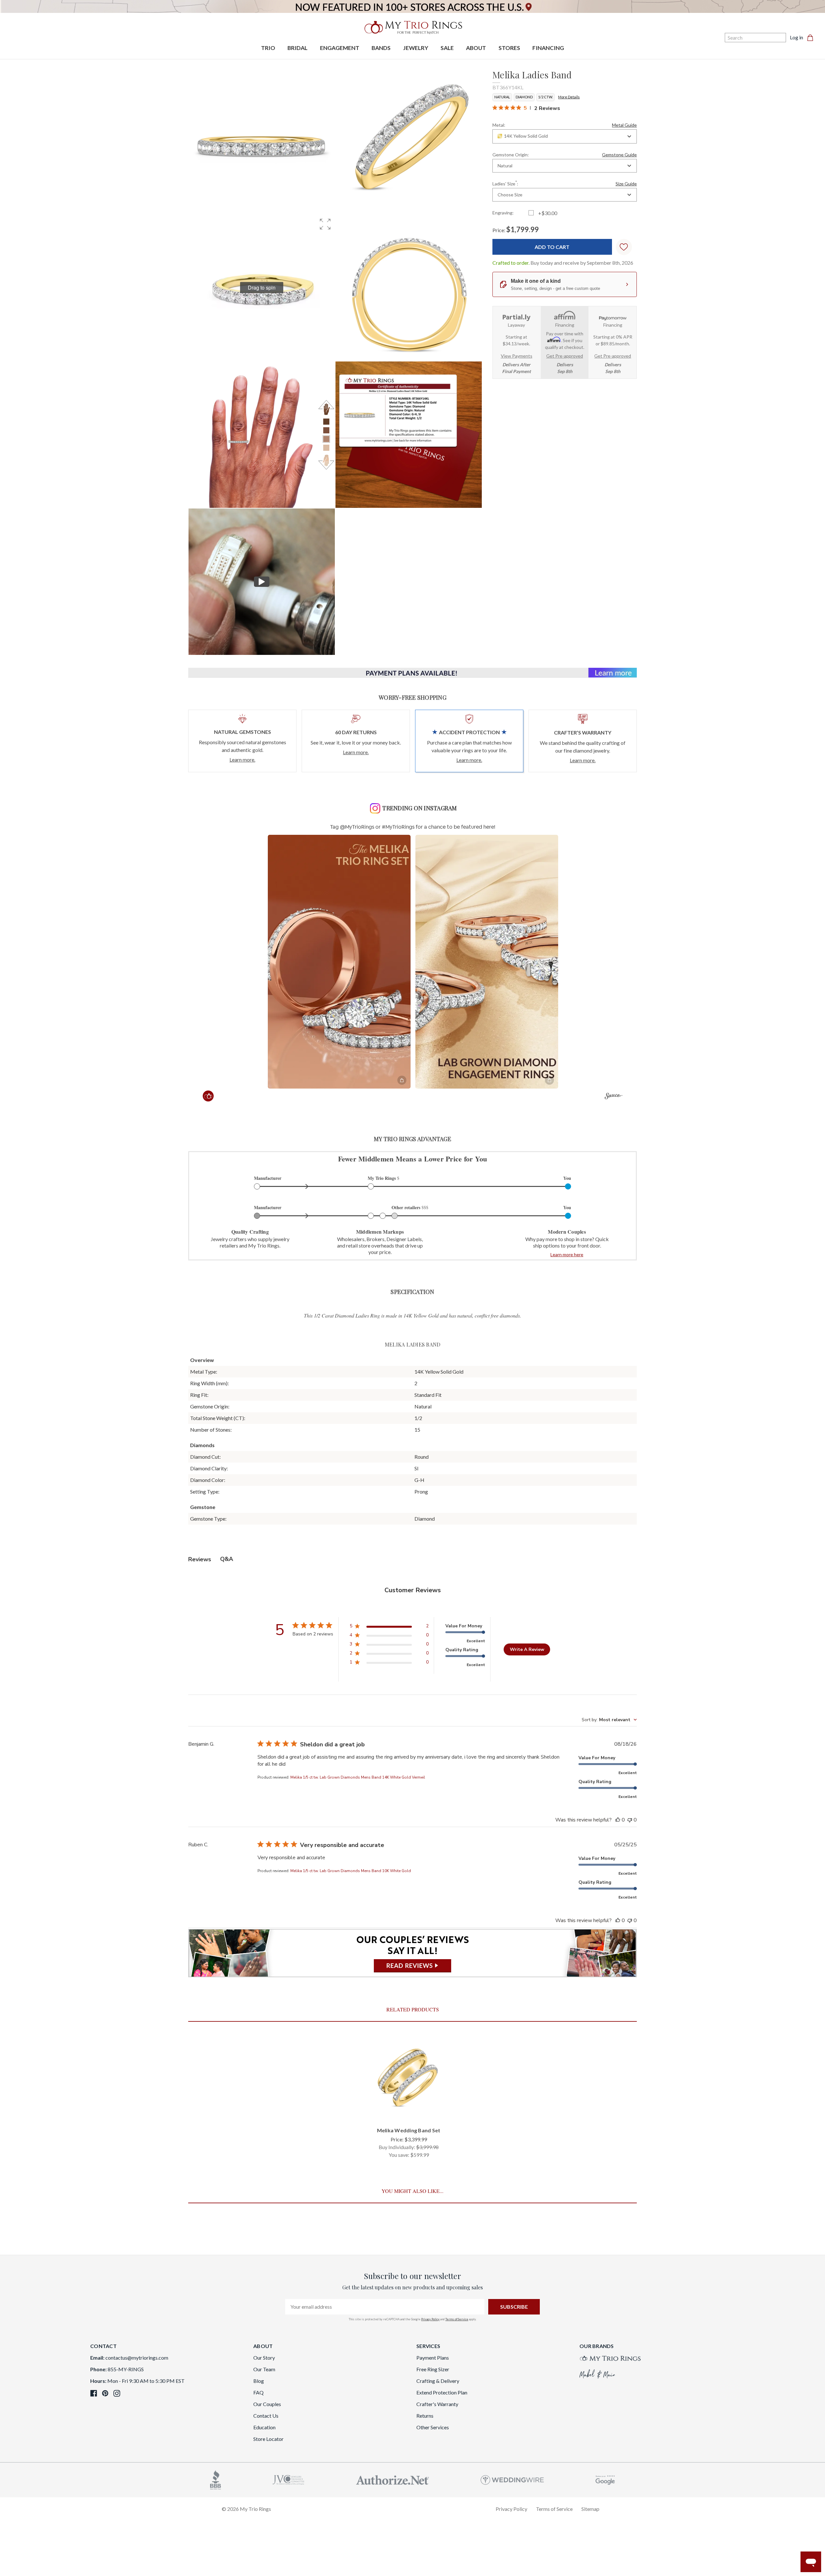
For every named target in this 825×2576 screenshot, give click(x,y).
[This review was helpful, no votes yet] (618, 1820)
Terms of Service (457, 2319)
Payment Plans (433, 2358)
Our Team (264, 2369)
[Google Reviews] (605, 2479)
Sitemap (590, 2509)
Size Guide (626, 184)
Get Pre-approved (565, 356)
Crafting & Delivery (438, 2381)
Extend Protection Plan (442, 2392)
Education (264, 2427)
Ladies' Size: (565, 183)
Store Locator (268, 2439)
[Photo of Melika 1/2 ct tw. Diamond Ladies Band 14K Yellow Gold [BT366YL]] (262, 141)
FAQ (258, 2392)
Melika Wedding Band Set (409, 2130)
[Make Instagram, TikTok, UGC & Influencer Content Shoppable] (613, 1097)
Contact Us (266, 2416)
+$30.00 (548, 213)
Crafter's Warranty (437, 2404)
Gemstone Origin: (565, 155)
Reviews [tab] (200, 1559)
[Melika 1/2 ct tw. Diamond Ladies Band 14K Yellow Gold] (409, 435)
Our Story (264, 2358)
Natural (502, 97)
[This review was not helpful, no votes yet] (630, 1820)
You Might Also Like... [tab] (412, 2191)
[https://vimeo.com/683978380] (262, 582)
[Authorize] (393, 2479)
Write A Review (527, 1649)
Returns (425, 2416)
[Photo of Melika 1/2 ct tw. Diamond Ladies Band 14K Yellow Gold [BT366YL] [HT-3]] (262, 435)
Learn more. (242, 760)
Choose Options (409, 2111)
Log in (796, 37)
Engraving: (503, 213)
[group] (262, 288)
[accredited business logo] (216, 2479)
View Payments (517, 356)
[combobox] (565, 136)
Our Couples (267, 2404)
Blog (259, 2381)
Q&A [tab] (227, 1559)
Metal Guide (624, 125)
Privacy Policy (430, 2319)
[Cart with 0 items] (812, 37)
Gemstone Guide (619, 155)
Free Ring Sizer (433, 2369)
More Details (569, 97)
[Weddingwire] (512, 2479)
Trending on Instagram (419, 808)
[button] (325, 224)
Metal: (565, 125)
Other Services (433, 2427)
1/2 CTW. (545, 97)
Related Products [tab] (413, 2009)
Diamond (524, 97)
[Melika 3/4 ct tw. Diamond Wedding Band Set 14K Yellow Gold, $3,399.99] (409, 2078)
